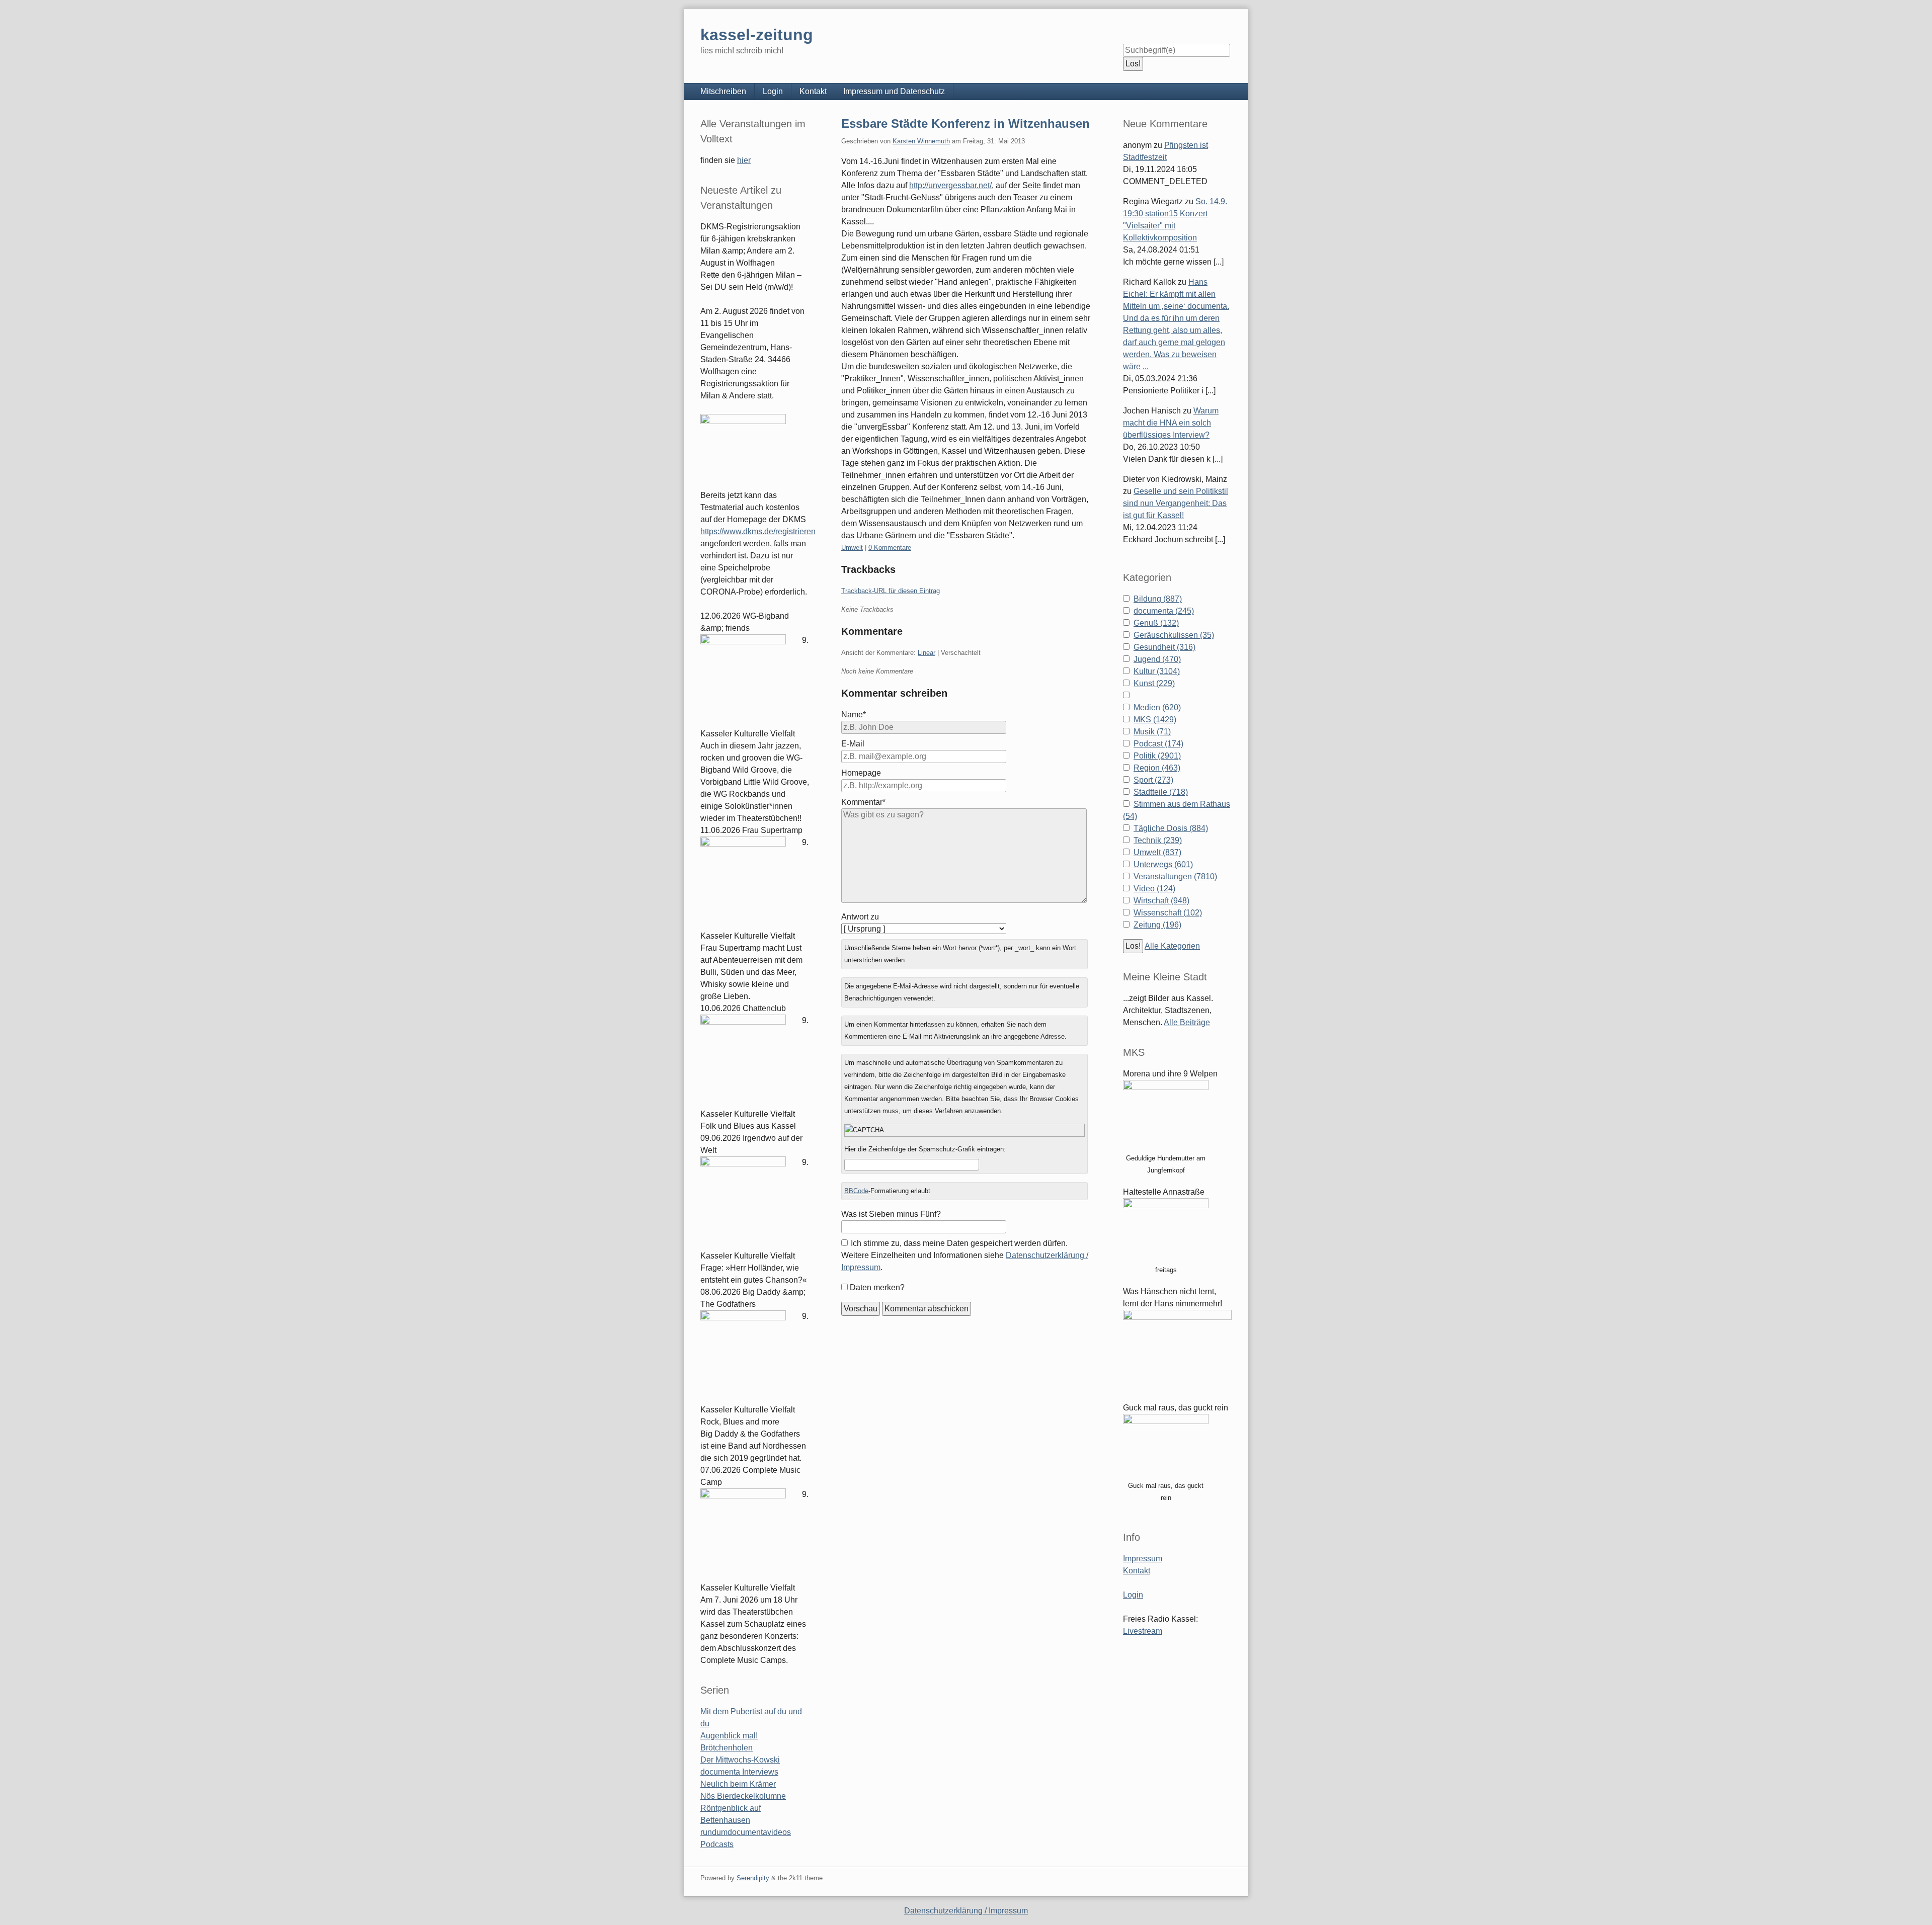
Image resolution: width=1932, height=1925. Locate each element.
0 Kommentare (890, 548)
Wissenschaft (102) (1168, 913)
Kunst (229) (1154, 683)
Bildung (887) (1158, 599)
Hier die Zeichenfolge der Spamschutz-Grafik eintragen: (925, 1149)
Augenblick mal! (729, 1736)
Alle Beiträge (1187, 1022)
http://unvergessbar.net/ (950, 185)
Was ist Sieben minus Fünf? (891, 1214)
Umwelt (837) (1157, 852)
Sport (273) (1153, 780)
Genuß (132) (1156, 623)
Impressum (1143, 1559)
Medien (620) (1157, 707)
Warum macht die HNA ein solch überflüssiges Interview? (1171, 423)
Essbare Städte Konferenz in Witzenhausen (965, 123)
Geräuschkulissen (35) (1174, 635)
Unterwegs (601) (1163, 864)
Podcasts (717, 1844)
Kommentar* (863, 802)
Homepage (861, 773)
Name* (854, 715)
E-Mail (853, 744)
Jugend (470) (1157, 659)
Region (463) (1157, 768)
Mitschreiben (723, 91)
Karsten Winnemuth (921, 141)
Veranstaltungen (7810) (1175, 876)
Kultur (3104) (1157, 671)
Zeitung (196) (1157, 925)
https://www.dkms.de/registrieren (758, 531)
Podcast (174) (1158, 744)
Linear (927, 653)
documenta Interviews (739, 1772)
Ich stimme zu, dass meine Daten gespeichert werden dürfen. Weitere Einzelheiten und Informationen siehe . (965, 1255)
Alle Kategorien (1172, 946)
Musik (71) (1152, 732)
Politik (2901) (1157, 756)
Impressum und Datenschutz (894, 91)
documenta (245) (1164, 611)
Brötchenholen (727, 1748)
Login (773, 91)
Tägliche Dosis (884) (1171, 828)
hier (744, 160)
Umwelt (852, 548)
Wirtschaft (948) (1161, 901)
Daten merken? (877, 1287)
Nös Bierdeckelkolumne (743, 1796)
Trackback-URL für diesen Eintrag (891, 591)
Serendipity (753, 1878)
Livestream (1143, 1631)
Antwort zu (860, 917)
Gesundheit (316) (1164, 647)
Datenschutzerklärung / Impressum (966, 1911)
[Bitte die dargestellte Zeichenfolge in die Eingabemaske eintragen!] (964, 1130)
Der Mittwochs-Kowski (740, 1760)
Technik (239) (1158, 840)
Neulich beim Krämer (738, 1784)
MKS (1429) (1155, 720)
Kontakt (813, 91)
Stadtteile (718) (1161, 792)
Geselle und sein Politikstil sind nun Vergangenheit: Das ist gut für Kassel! (1176, 503)
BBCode (856, 1191)
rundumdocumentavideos (746, 1832)
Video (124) (1154, 889)
